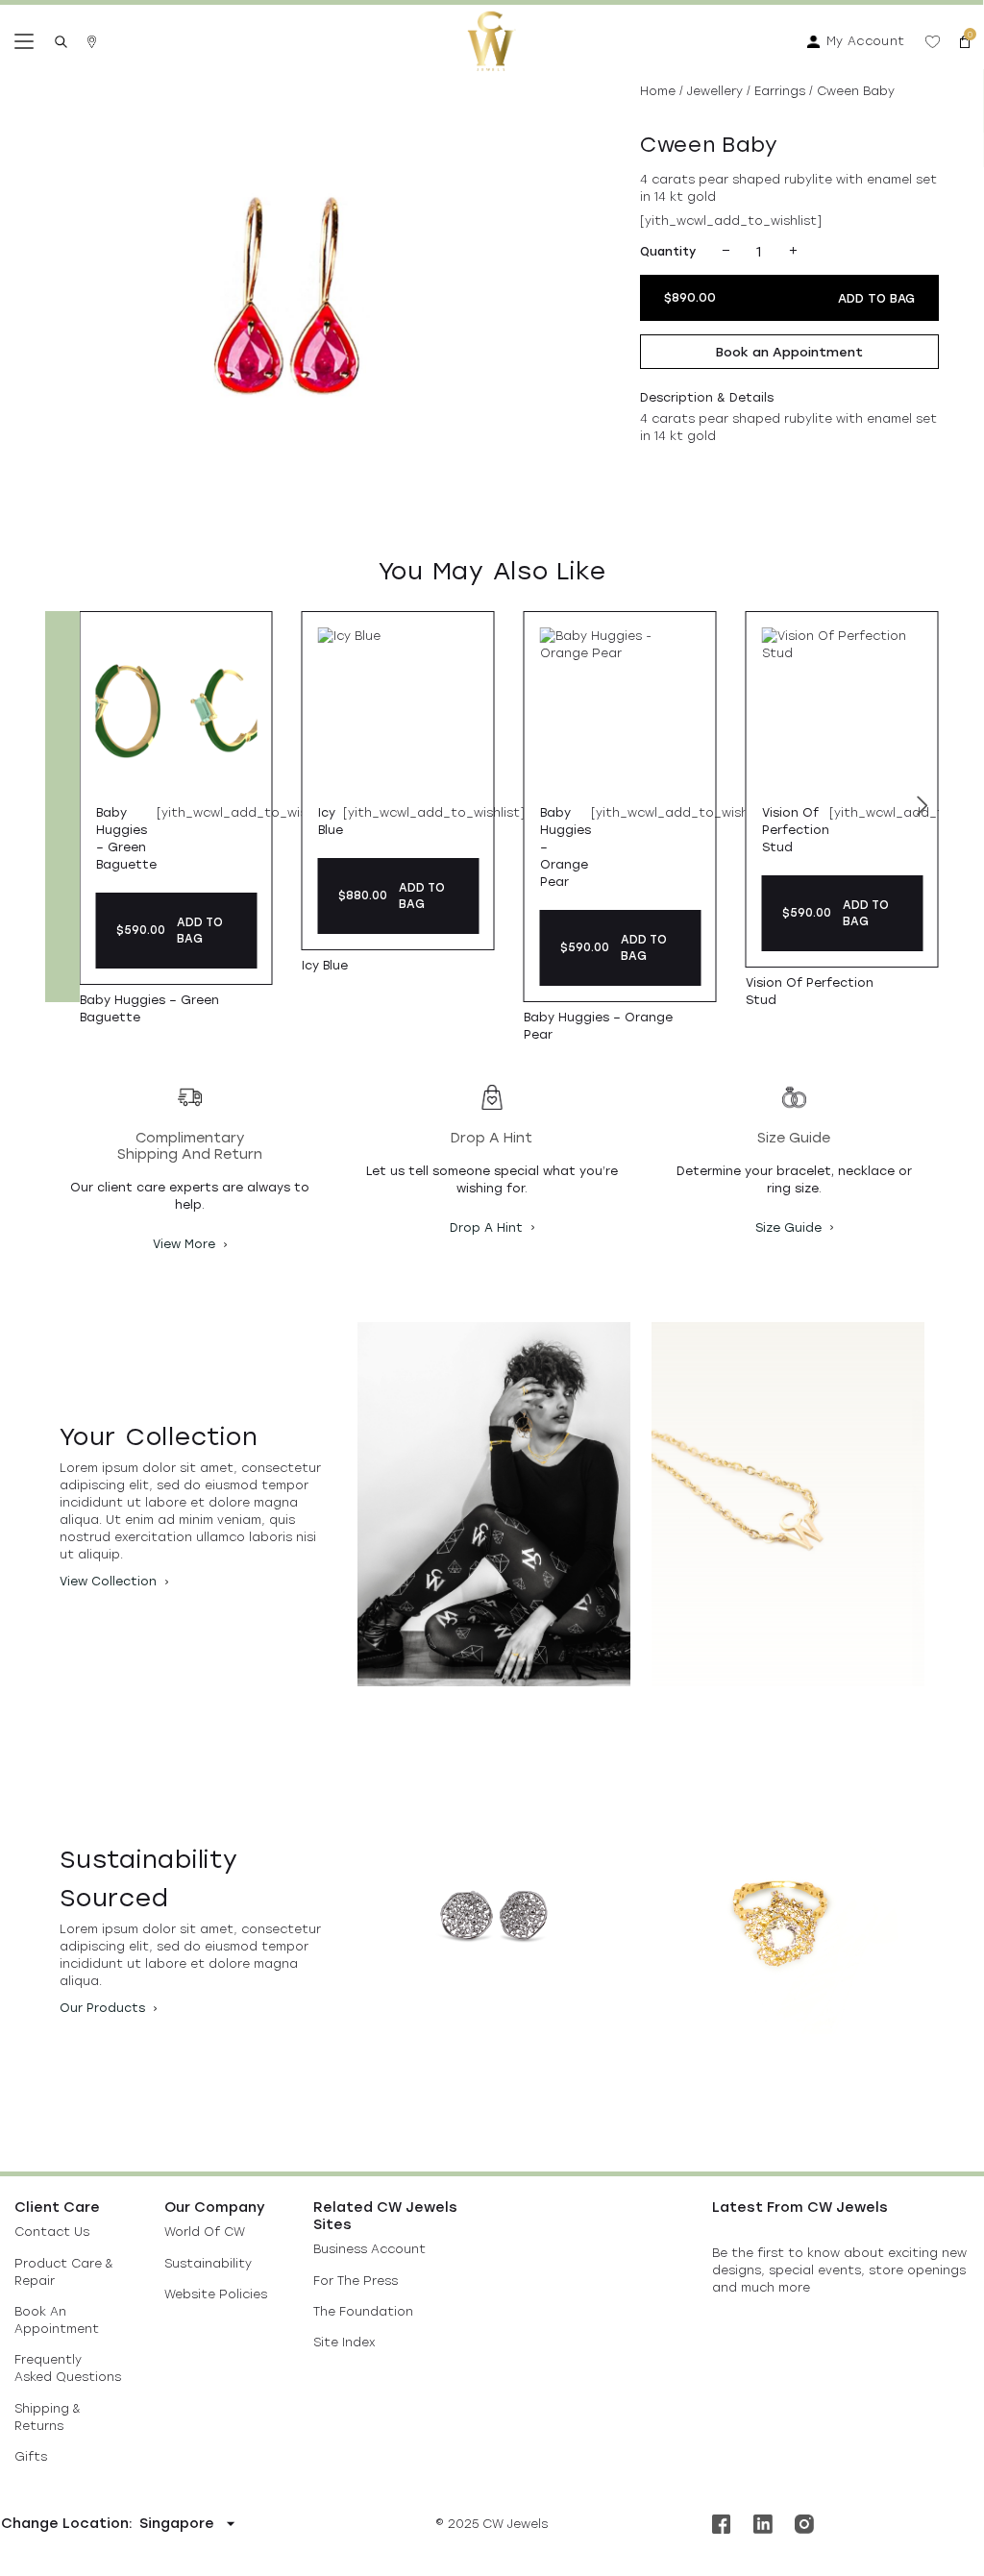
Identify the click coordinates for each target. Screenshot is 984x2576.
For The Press (356, 2281)
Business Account (369, 2249)
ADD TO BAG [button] (200, 931)
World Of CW (205, 2232)
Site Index (344, 2342)
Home (658, 91)
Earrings (780, 91)
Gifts (31, 2456)
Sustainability (208, 2263)
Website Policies (216, 2294)
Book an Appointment (789, 352)
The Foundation (363, 2311)
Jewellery (715, 91)
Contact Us (52, 2232)
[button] (922, 807)
